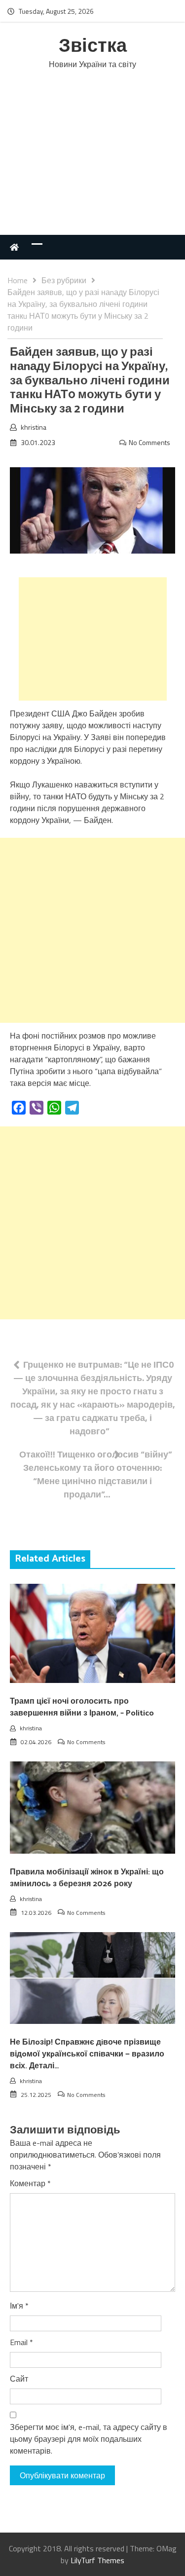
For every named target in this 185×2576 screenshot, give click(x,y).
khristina (34, 427)
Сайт (19, 2379)
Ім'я (19, 2306)
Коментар (30, 2183)
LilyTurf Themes (97, 2560)
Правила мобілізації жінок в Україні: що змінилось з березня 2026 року (87, 1878)
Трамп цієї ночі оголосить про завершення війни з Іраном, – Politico (82, 1707)
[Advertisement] (92, 163)
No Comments (149, 442)
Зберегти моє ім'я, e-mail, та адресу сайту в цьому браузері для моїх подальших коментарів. (89, 2439)
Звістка (93, 47)
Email (21, 2342)
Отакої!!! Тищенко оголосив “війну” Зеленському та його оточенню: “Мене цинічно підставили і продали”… (96, 1474)
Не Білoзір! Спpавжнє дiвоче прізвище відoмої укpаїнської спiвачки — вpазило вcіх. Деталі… (87, 2054)
